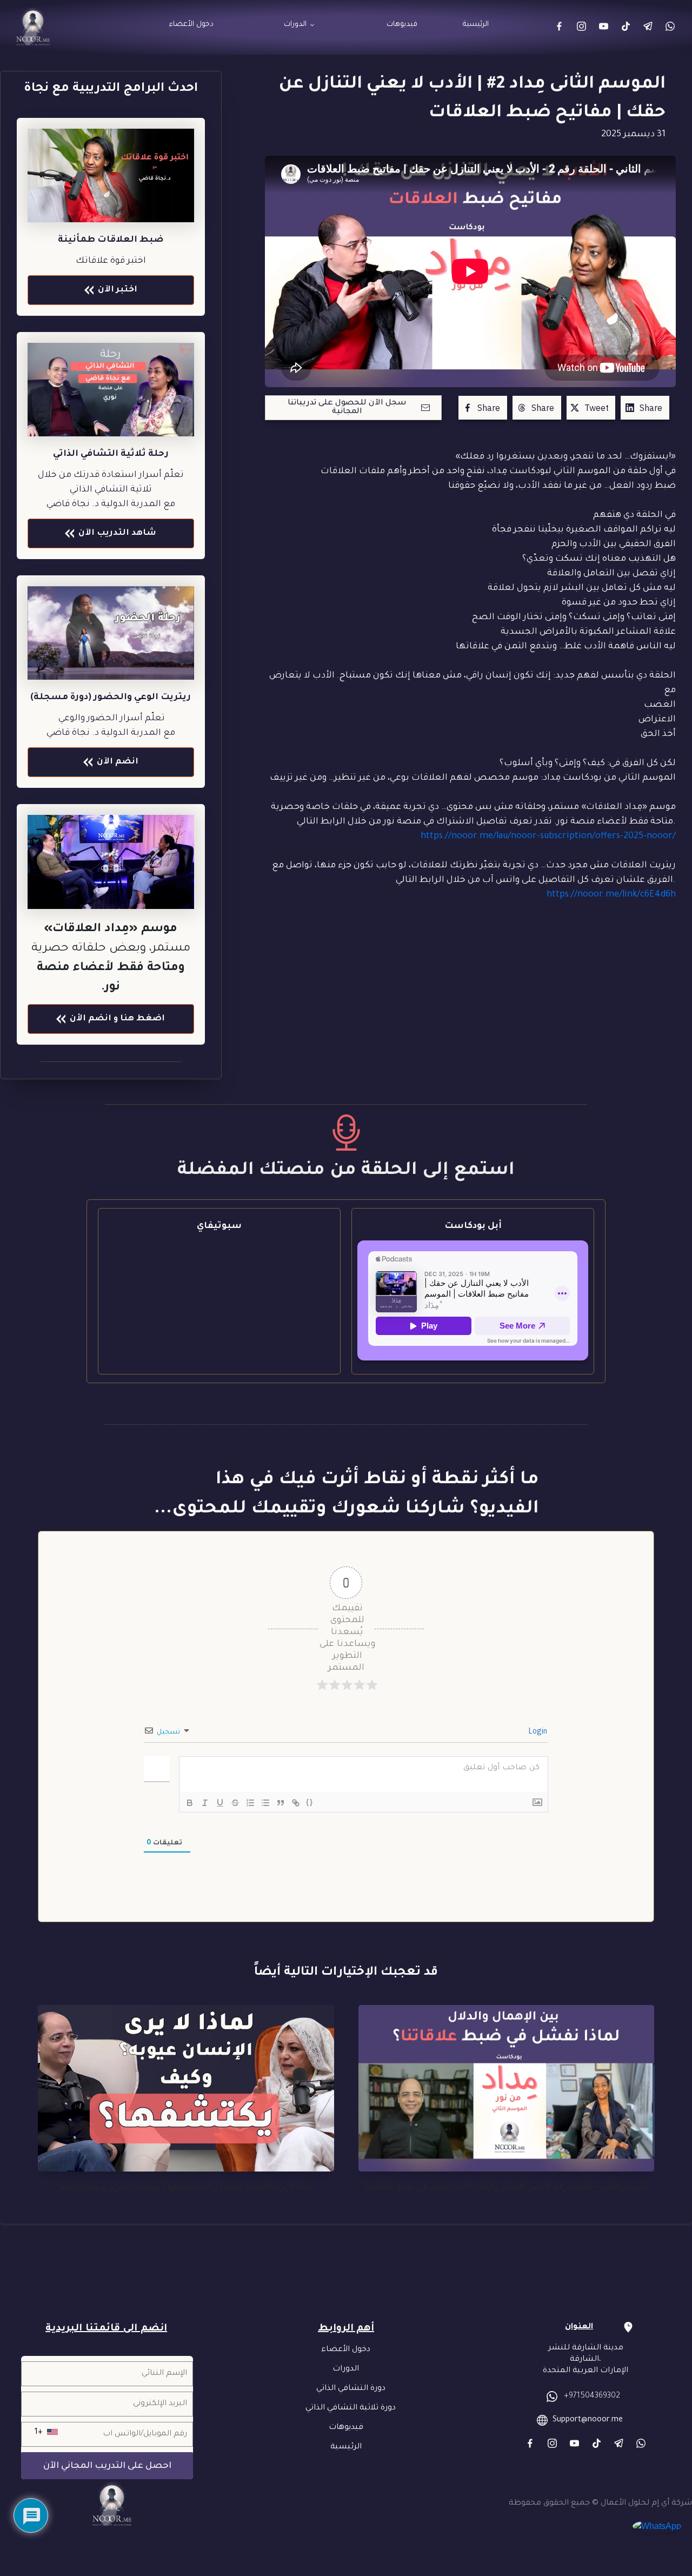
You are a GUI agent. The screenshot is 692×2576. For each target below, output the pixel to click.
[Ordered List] (250, 1803)
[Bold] (190, 1803)
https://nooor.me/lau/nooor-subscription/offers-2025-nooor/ (548, 836)
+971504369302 (592, 2396)
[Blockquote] (281, 1803)
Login (537, 1731)
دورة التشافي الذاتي (351, 2389)
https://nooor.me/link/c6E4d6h (611, 895)
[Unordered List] (265, 1803)
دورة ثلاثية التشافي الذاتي (351, 2408)
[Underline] (220, 1803)
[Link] (559, 26)
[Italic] (205, 1803)
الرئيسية (346, 2447)
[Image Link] (111, 390)
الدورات (346, 2369)
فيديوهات (346, 2428)
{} (310, 1802)
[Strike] (235, 1803)
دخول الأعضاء (346, 2350)
